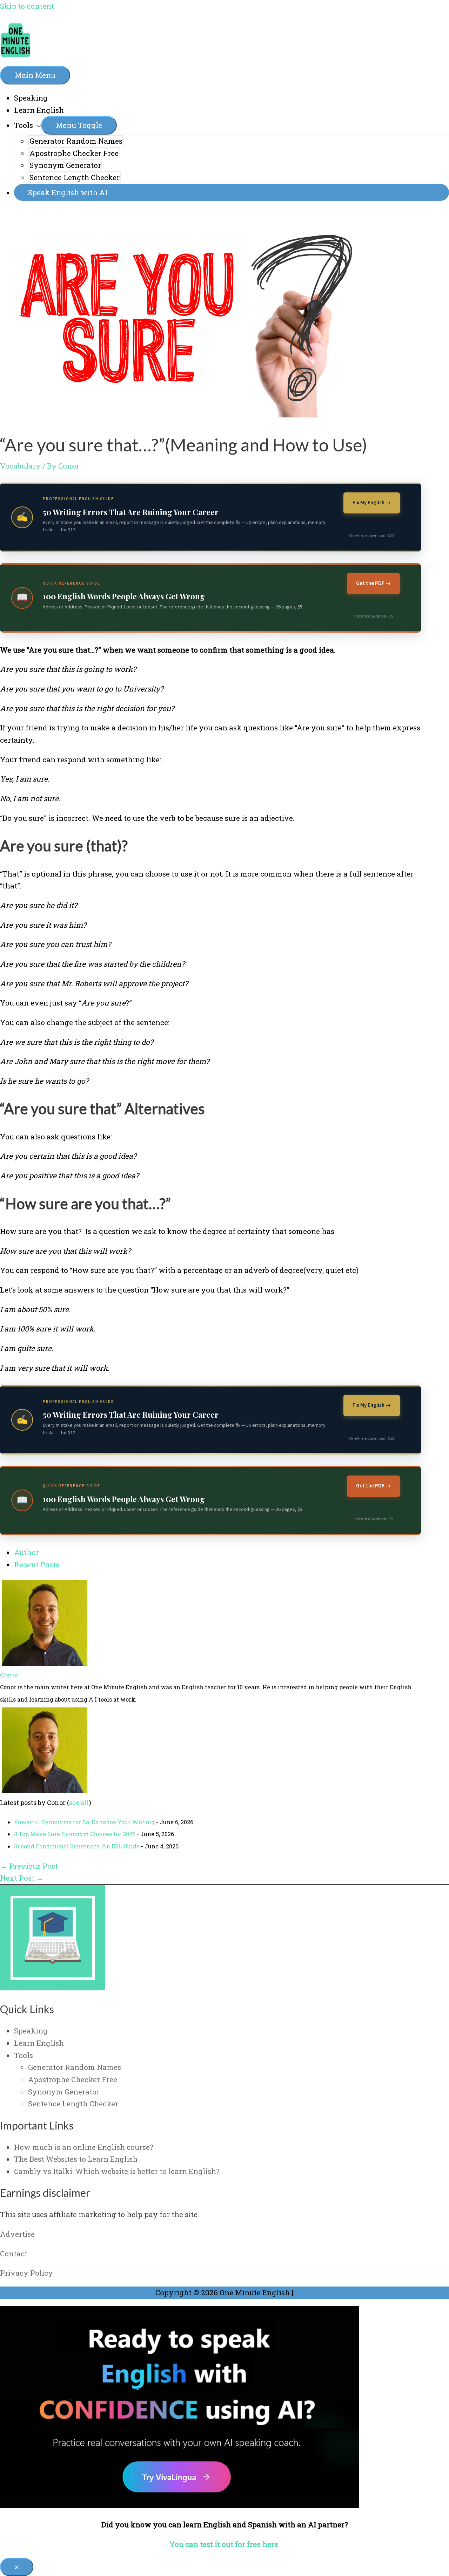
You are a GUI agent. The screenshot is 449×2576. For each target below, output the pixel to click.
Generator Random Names (76, 141)
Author (26, 1552)
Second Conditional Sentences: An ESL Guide (77, 1846)
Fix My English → (372, 503)
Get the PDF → (373, 583)
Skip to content (27, 6)
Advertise (17, 2234)
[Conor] (44, 1663)
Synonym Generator (65, 165)
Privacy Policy (26, 2273)
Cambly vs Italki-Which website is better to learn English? (117, 2171)
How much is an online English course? (84, 2147)
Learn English (39, 110)
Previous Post (29, 1866)
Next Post (22, 1878)
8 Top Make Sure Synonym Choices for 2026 (75, 1834)
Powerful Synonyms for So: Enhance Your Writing (84, 1822)
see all (79, 1802)
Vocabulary (20, 466)
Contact (14, 2254)
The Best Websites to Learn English (76, 2159)
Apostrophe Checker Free (74, 153)
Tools (24, 125)
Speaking (31, 98)
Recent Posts (37, 1565)
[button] (232, 193)
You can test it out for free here (225, 2544)
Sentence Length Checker (75, 177)
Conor (9, 1675)
